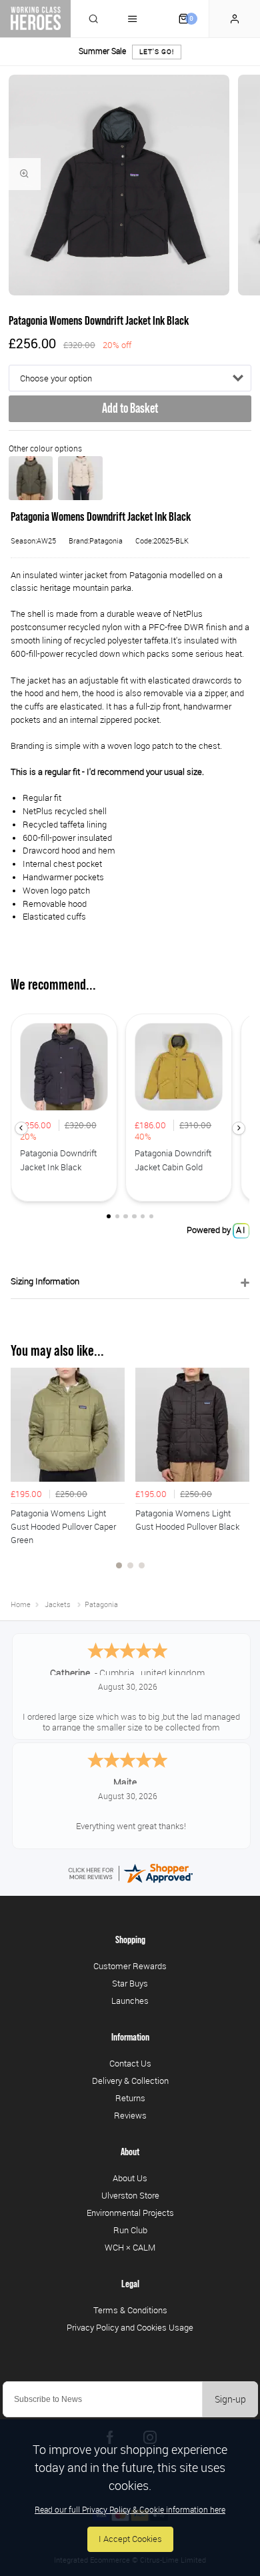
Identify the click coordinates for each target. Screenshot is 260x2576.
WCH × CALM (130, 2247)
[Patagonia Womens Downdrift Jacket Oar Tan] (80, 478)
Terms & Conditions (130, 2310)
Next (237, 1476)
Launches (130, 2001)
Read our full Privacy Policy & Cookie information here (130, 2509)
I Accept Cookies (130, 2539)
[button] (21, 1128)
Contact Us (130, 2063)
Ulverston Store (130, 2195)
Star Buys (130, 1983)
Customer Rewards (130, 1966)
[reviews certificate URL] (130, 1873)
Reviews (130, 2115)
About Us (130, 2178)
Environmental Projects (130, 2213)
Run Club (130, 2230)
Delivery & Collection (130, 2081)
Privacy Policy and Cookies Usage (130, 2327)
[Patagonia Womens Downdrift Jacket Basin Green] (31, 478)
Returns (130, 2098)
